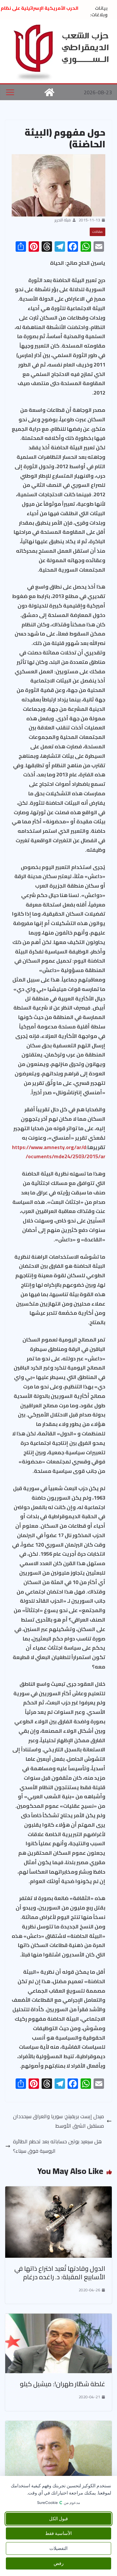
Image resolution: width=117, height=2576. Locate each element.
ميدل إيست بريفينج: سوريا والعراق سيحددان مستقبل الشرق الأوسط (58, 2121)
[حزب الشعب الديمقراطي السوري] (49, 92)
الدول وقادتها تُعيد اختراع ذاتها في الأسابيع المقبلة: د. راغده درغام (60, 2273)
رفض (59, 2563)
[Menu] (10, 92)
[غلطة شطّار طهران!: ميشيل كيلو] (58, 2318)
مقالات (97, 232)
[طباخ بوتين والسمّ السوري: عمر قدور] (58, 2425)
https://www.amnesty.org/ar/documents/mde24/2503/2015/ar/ (59, 1152)
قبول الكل (58, 2519)
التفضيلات (58, 2548)
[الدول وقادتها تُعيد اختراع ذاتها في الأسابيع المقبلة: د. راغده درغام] (58, 2191)
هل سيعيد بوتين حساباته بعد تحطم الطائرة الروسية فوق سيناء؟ (57, 2146)
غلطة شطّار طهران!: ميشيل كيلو (63, 2384)
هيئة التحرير (63, 220)
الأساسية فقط (58, 2533)
